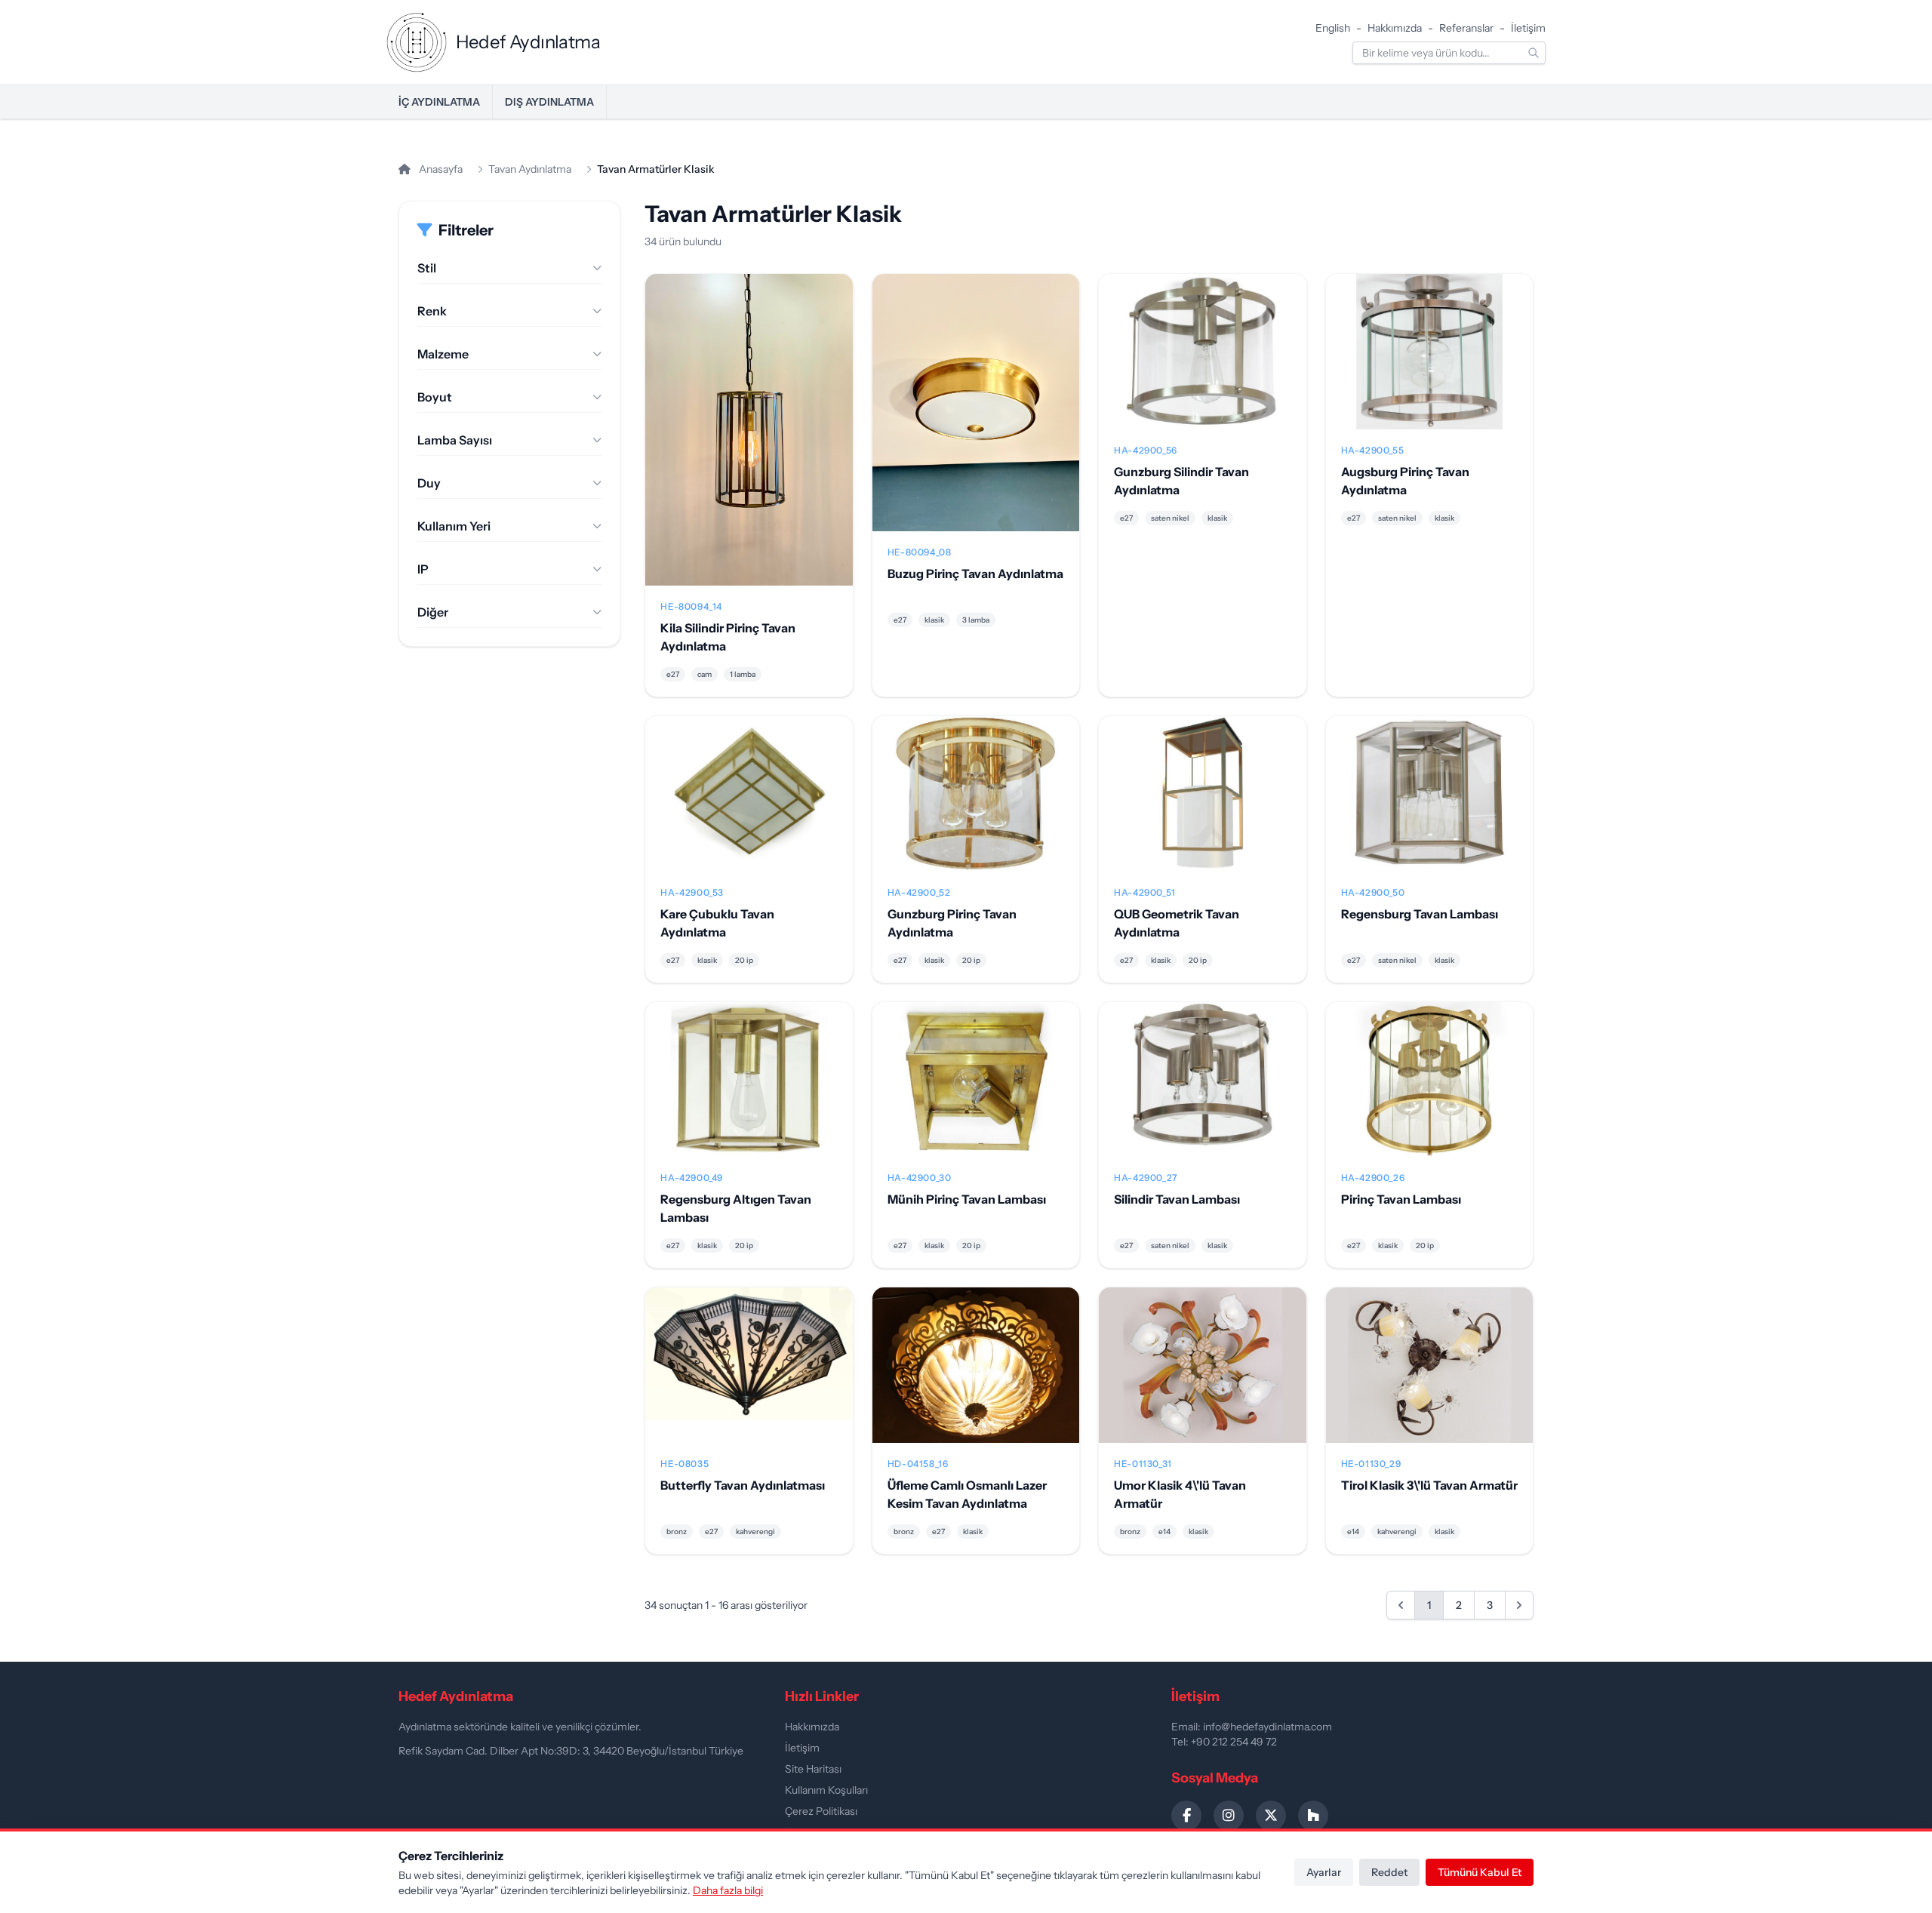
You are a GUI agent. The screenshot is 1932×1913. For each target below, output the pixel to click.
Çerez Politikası (821, 1811)
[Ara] (1534, 53)
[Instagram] (1229, 1816)
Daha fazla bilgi (728, 1890)
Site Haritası (813, 1769)
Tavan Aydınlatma (530, 169)
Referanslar (1466, 28)
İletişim (1528, 28)
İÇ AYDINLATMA (439, 102)
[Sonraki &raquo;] (1519, 1605)
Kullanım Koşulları (826, 1790)
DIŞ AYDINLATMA (549, 102)
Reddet (1389, 1872)
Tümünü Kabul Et (1480, 1872)
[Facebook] (1186, 1816)
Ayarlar (1324, 1872)
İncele (749, 441)
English (1333, 28)
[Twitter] (1271, 1816)
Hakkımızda (1395, 28)
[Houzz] (1313, 1816)
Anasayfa (440, 169)
